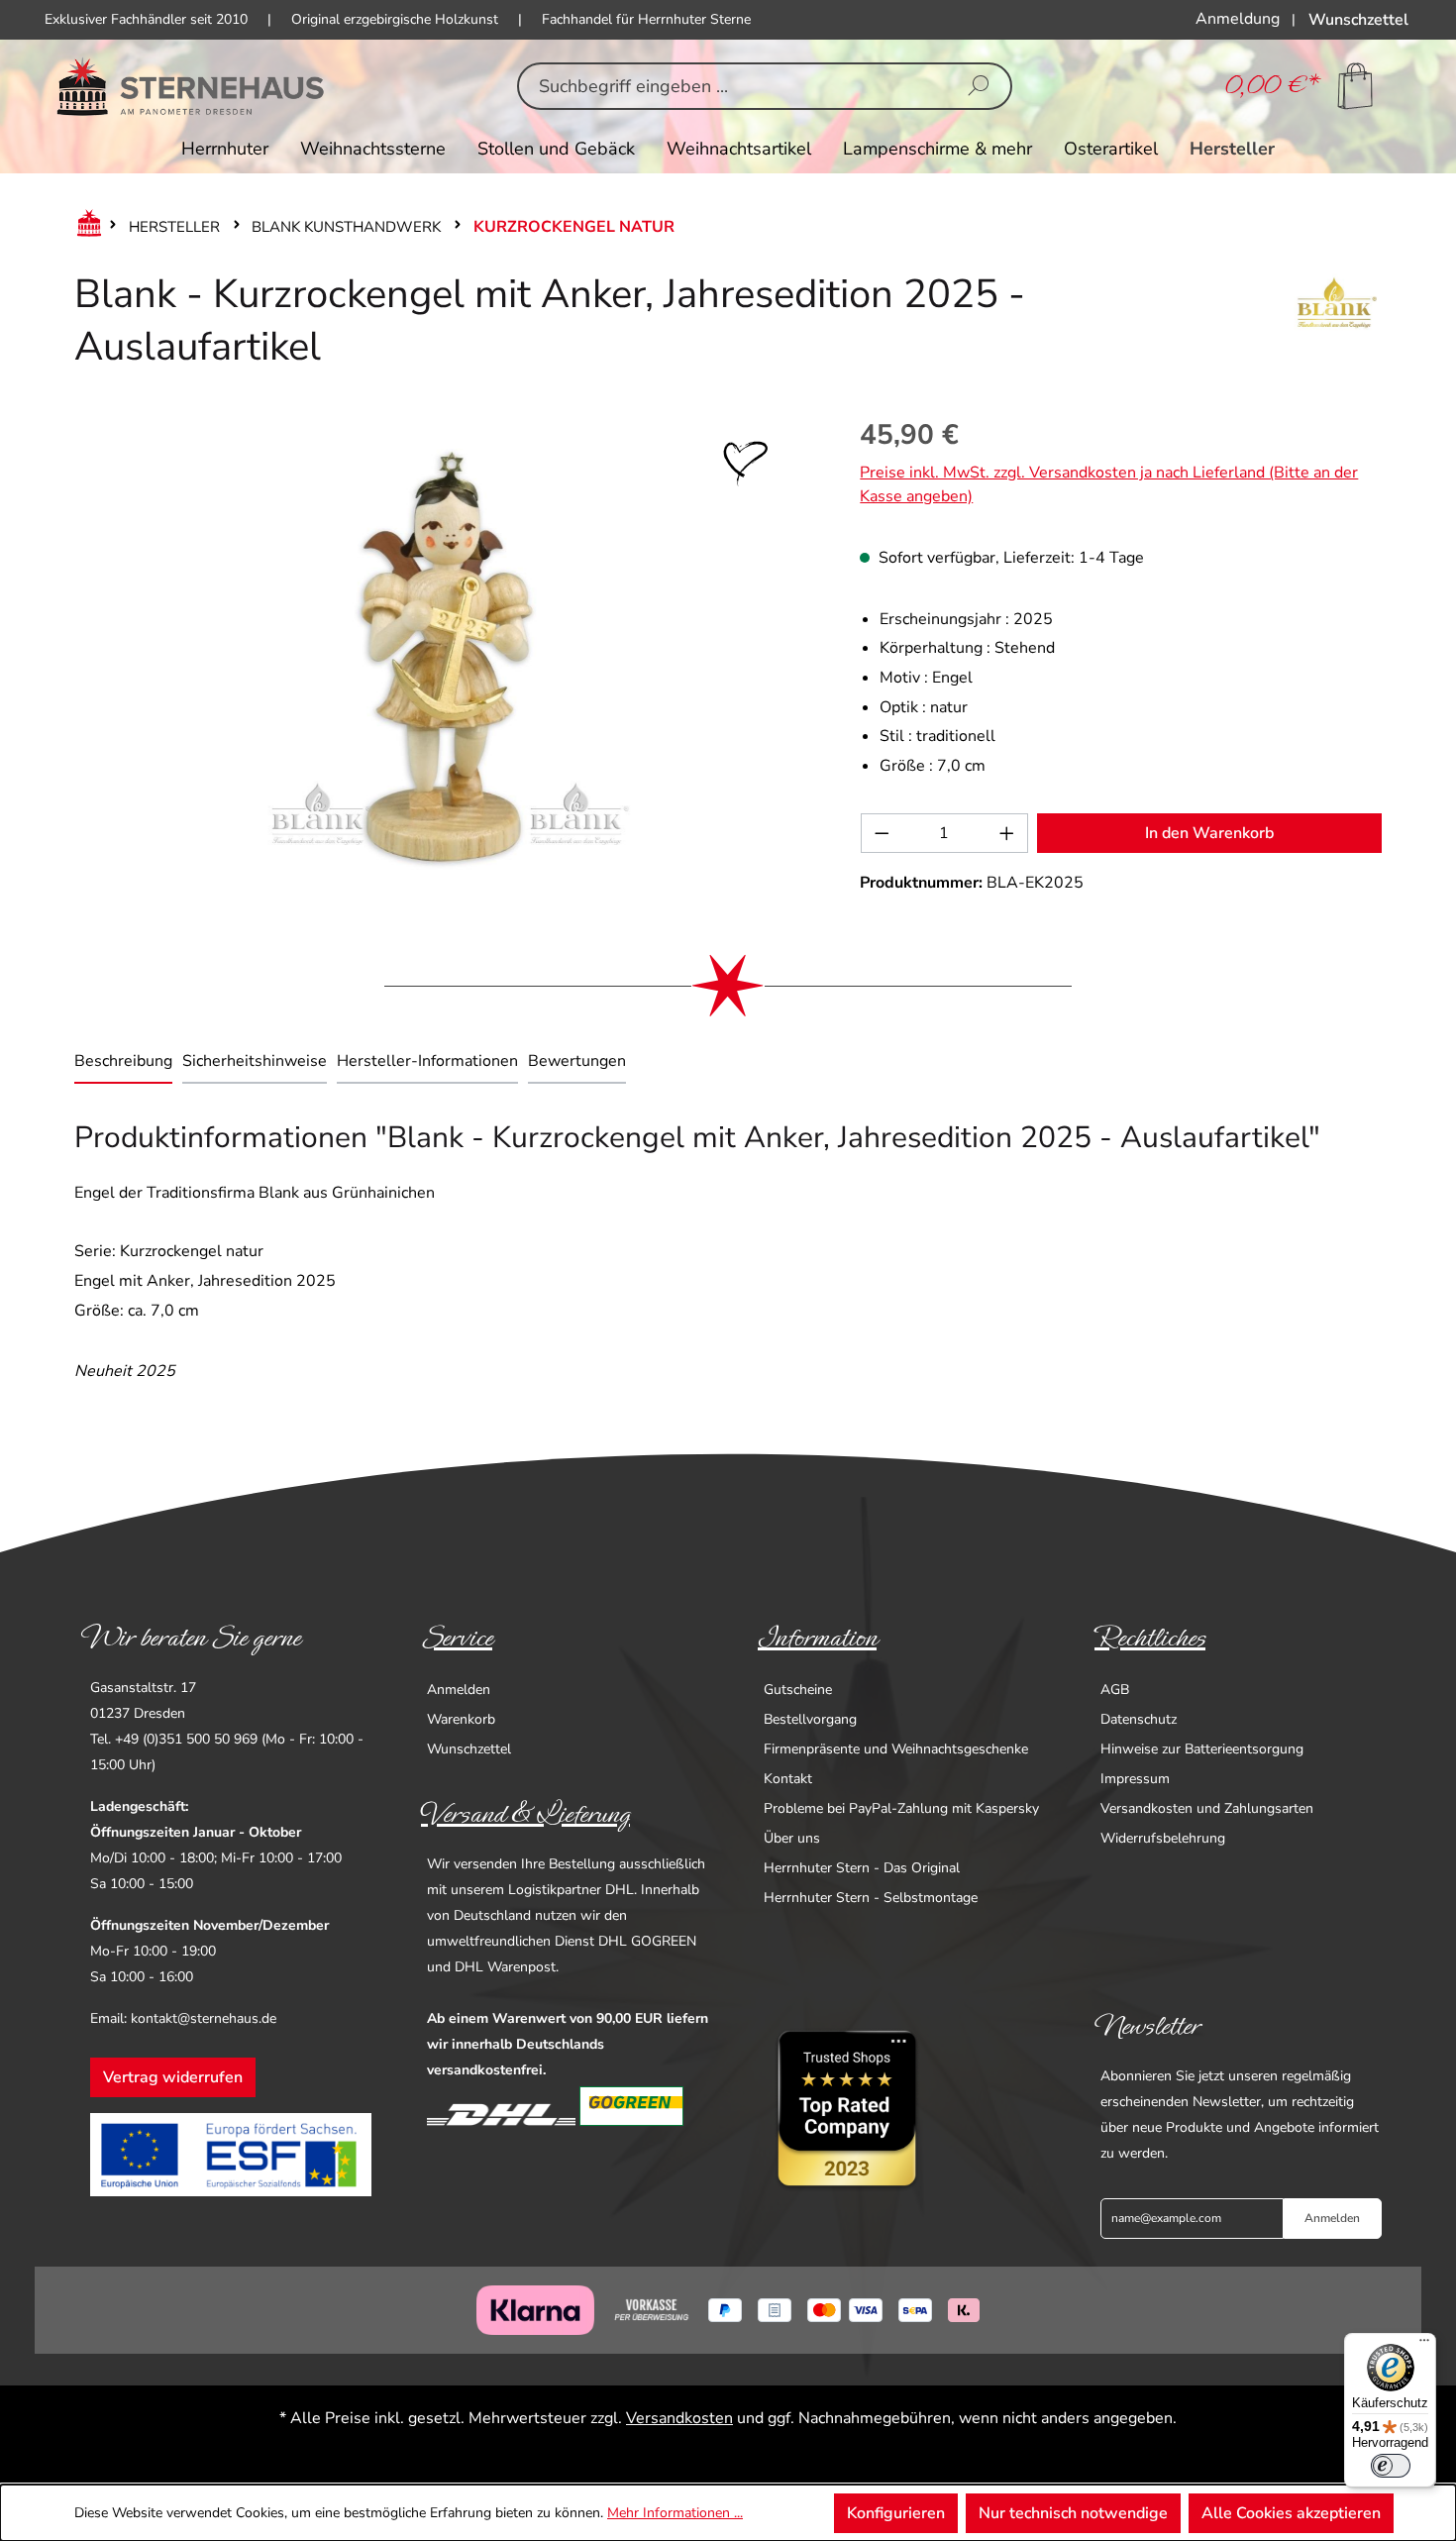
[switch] (1391, 2466)
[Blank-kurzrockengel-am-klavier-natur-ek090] (447, 657)
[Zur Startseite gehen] (191, 86)
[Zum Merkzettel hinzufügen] (746, 464)
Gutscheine (798, 1690)
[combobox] (733, 86)
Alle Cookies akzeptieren (1291, 2513)
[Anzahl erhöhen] (1007, 833)
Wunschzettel (469, 1749)
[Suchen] (979, 86)
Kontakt (788, 1779)
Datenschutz (1139, 1719)
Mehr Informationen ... (675, 2513)
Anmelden (459, 1690)
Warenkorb (461, 1719)
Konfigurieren (896, 2513)
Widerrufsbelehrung (1163, 1838)
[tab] (123, 1063)
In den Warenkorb (1209, 833)
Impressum (1135, 1779)
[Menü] (1424, 2345)
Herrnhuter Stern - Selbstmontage (871, 1898)
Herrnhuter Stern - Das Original (862, 1868)
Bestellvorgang (810, 1719)
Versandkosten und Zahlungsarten (1207, 1808)
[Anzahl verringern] (882, 833)
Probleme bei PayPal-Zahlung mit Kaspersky (901, 1808)
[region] (447, 657)
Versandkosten (679, 2418)
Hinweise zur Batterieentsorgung (1202, 1749)
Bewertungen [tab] (577, 1061)
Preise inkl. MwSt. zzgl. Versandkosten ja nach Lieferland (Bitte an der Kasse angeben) (1109, 484)
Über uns (792, 1838)
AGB (1115, 1690)
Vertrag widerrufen (173, 2077)
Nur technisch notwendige (1073, 2513)
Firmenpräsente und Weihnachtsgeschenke (896, 1749)
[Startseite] (85, 227)
